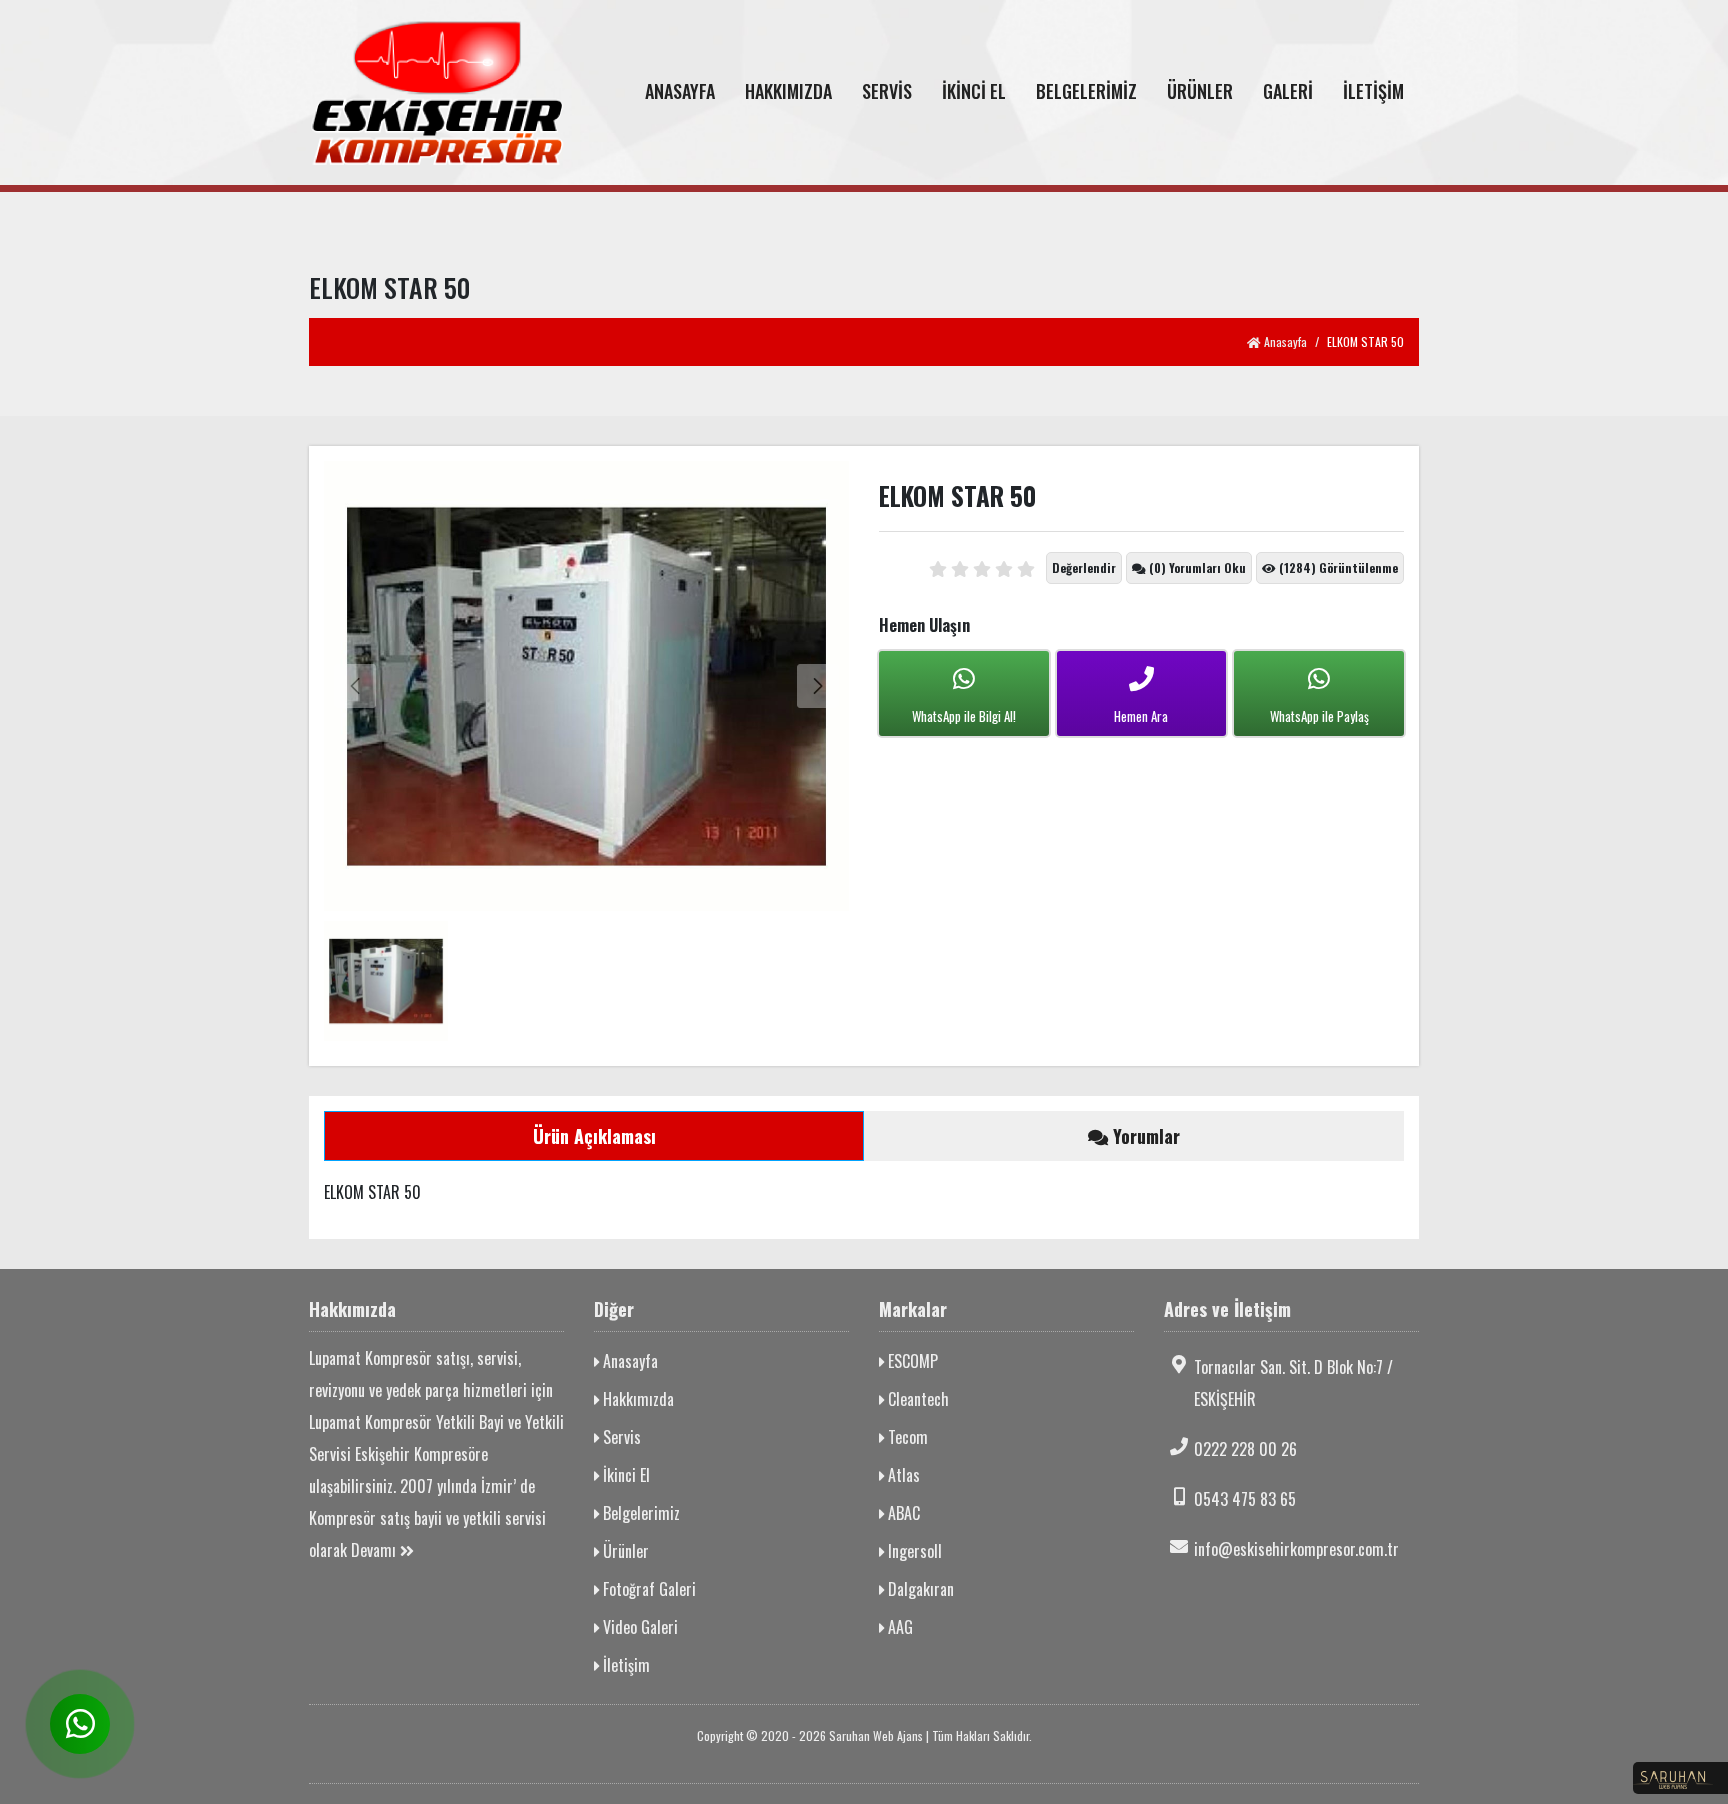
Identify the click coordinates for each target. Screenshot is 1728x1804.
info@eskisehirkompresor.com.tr (1296, 1549)
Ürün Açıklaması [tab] (594, 1136)
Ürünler (624, 1551)
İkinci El (624, 1475)
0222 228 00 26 (1245, 1449)
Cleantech (916, 1399)
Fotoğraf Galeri (647, 1589)
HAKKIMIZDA (788, 91)
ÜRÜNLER (1200, 91)
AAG (898, 1627)
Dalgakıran (919, 1589)
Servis (620, 1437)
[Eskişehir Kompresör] (436, 92)
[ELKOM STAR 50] (586, 686)
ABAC (902, 1513)
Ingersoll (913, 1551)
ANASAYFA (680, 91)
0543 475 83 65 (1245, 1499)
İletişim (624, 1665)
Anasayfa (1284, 341)
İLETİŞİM (1373, 91)
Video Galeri (638, 1627)
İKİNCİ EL (974, 91)
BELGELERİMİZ (1086, 91)
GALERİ (1288, 91)
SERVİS (887, 91)
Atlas (902, 1475)
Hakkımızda (636, 1399)
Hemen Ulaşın (924, 625)
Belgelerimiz (639, 1513)
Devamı (375, 1550)
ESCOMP (911, 1361)
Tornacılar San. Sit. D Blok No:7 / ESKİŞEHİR (1293, 1383)
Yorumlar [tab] (1144, 1136)
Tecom (906, 1437)
